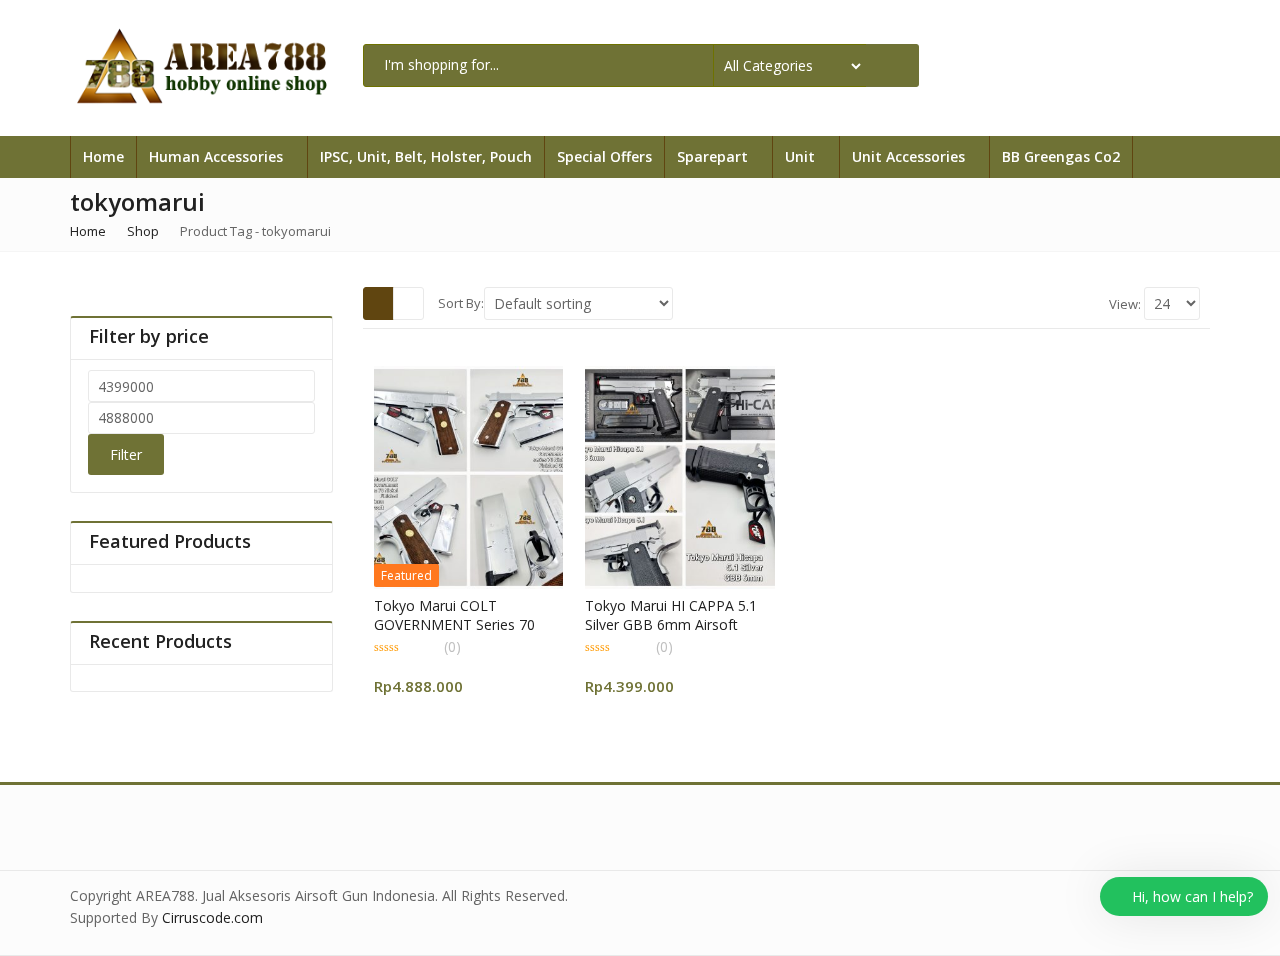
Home (103, 156)
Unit (802, 156)
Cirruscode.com (212, 917)
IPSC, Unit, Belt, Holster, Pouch (426, 156)
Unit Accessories (910, 156)
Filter (126, 454)
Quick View (476, 604)
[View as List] (408, 303)
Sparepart (714, 156)
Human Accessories (218, 156)
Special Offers (604, 156)
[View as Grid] (378, 303)
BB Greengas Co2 (1061, 156)
